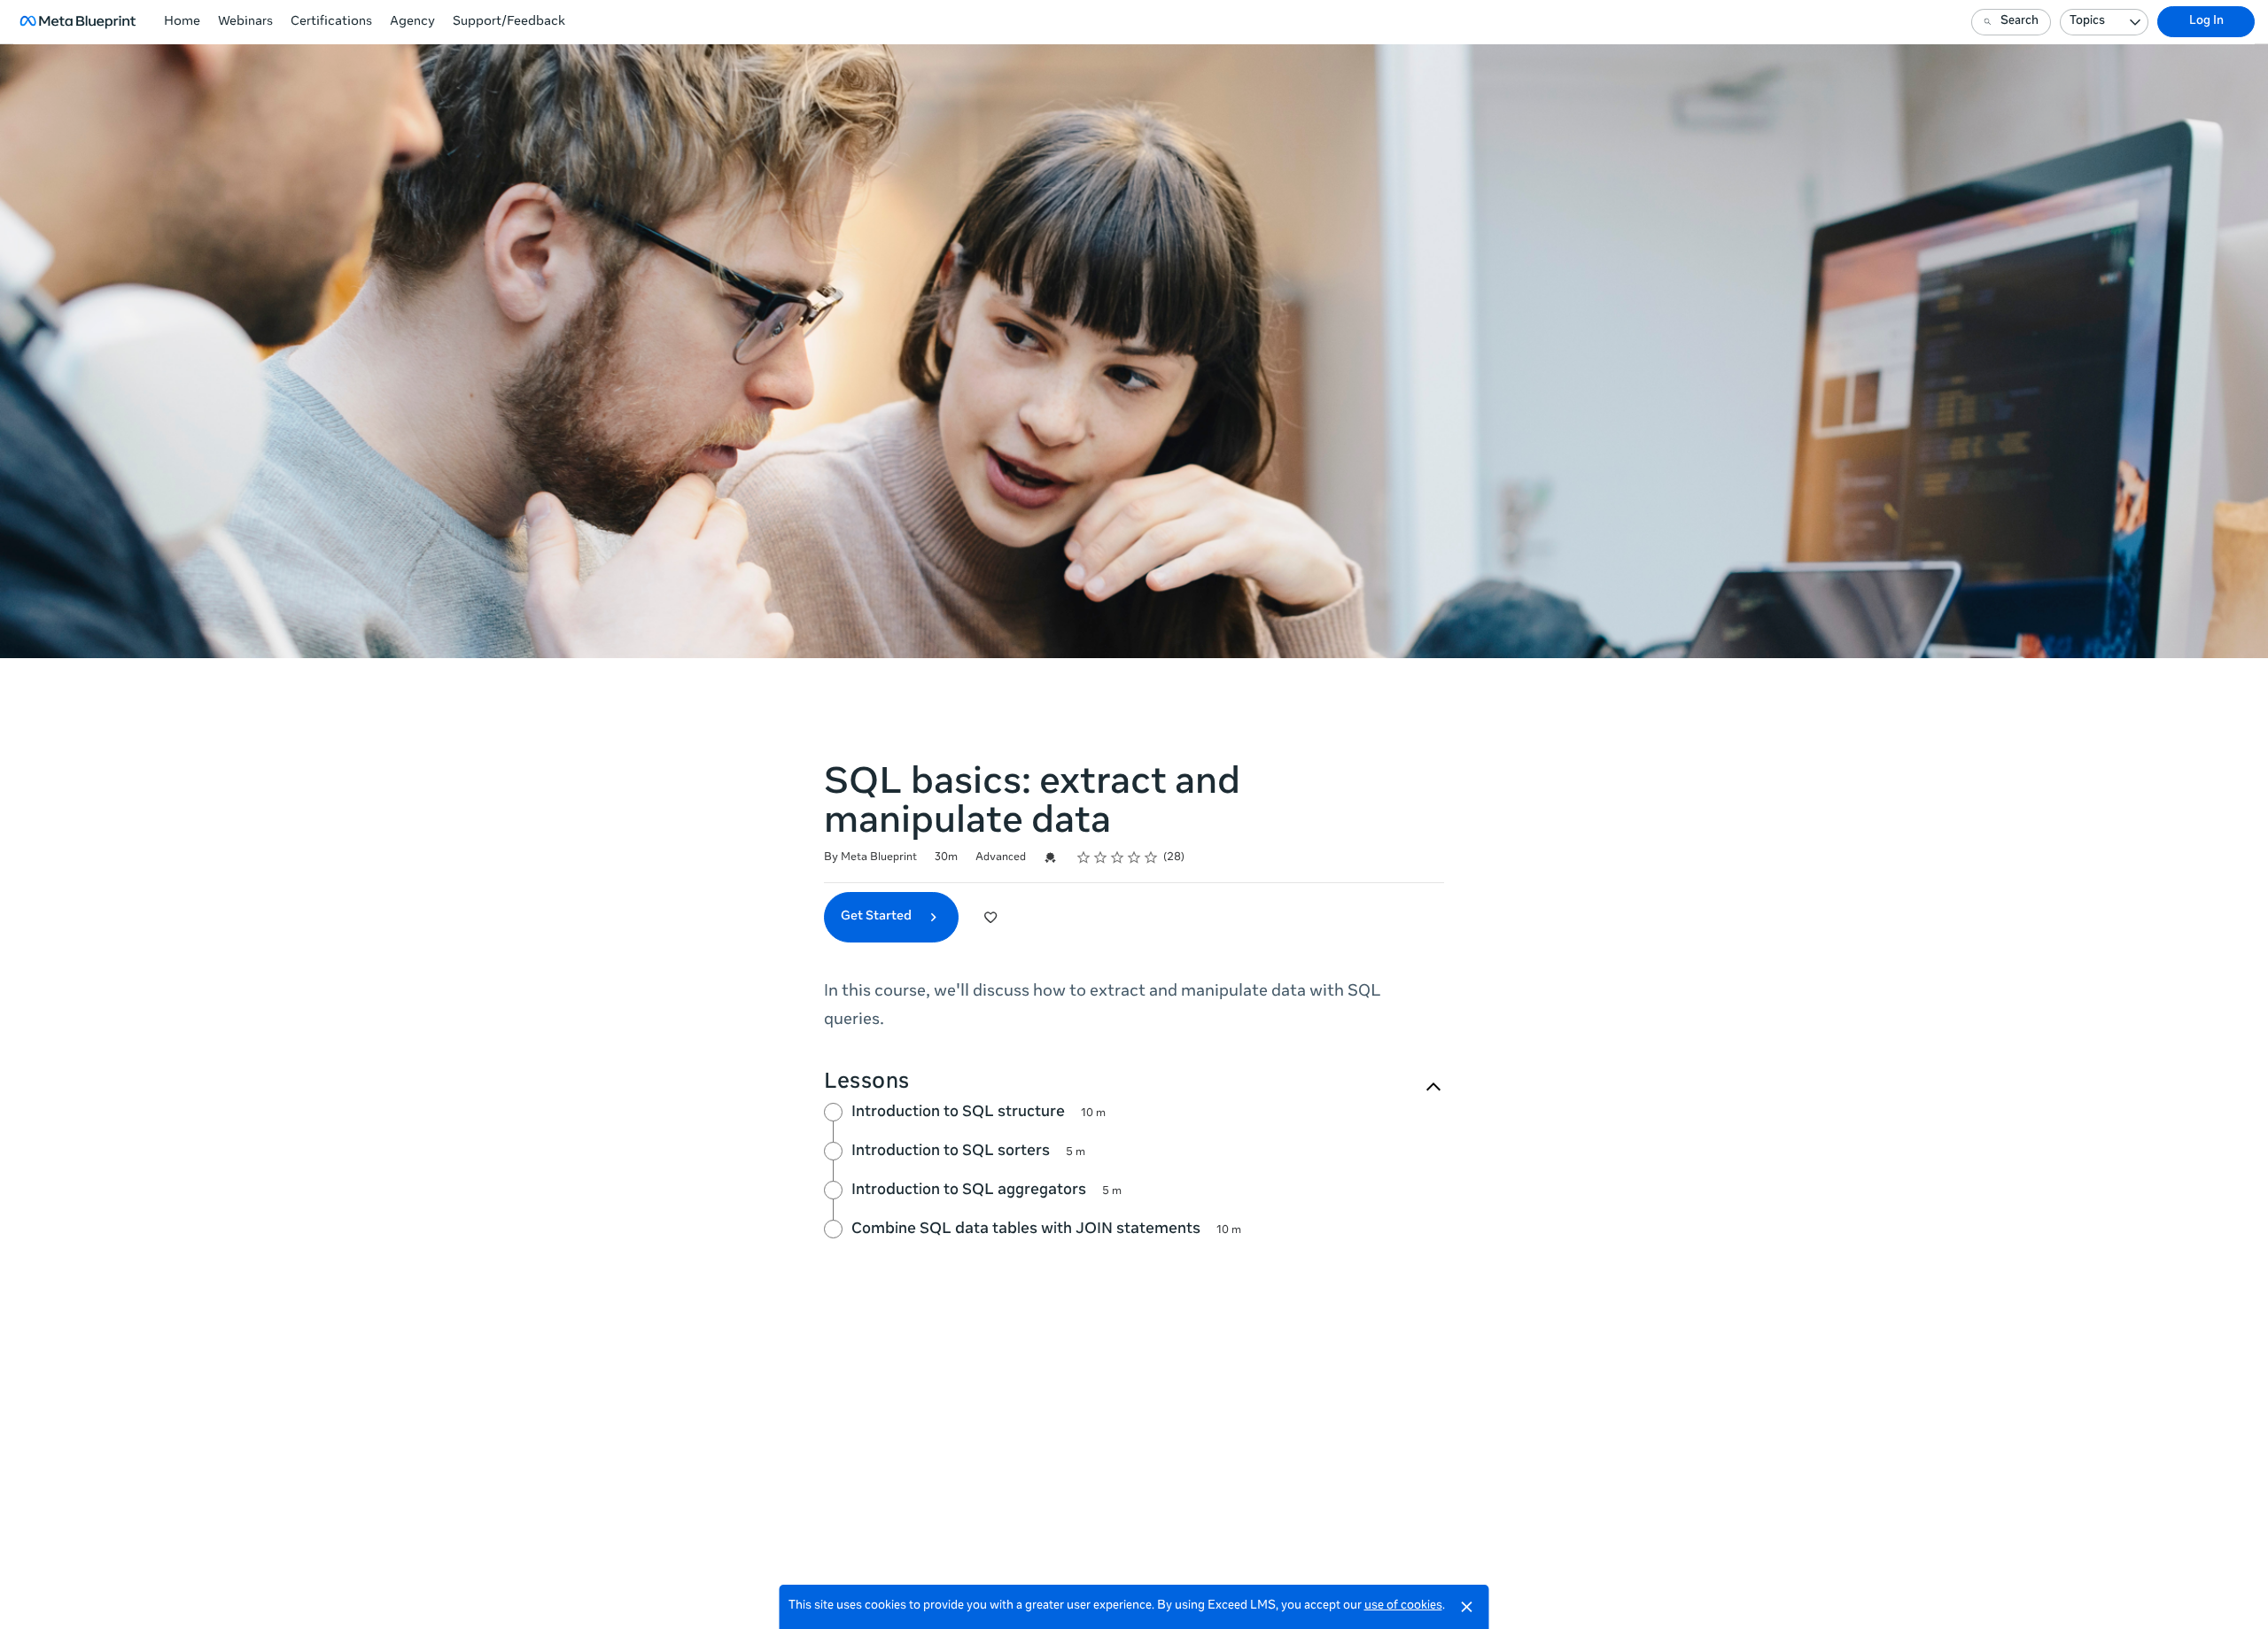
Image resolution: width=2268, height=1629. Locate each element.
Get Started (878, 917)
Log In (2206, 22)
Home (182, 22)
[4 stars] (1134, 857)
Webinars (245, 22)
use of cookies (1403, 1606)
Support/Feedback (509, 22)
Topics (2087, 22)
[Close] (1467, 1607)
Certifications (331, 22)
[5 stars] (1151, 857)
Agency (412, 22)
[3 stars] (1118, 857)
